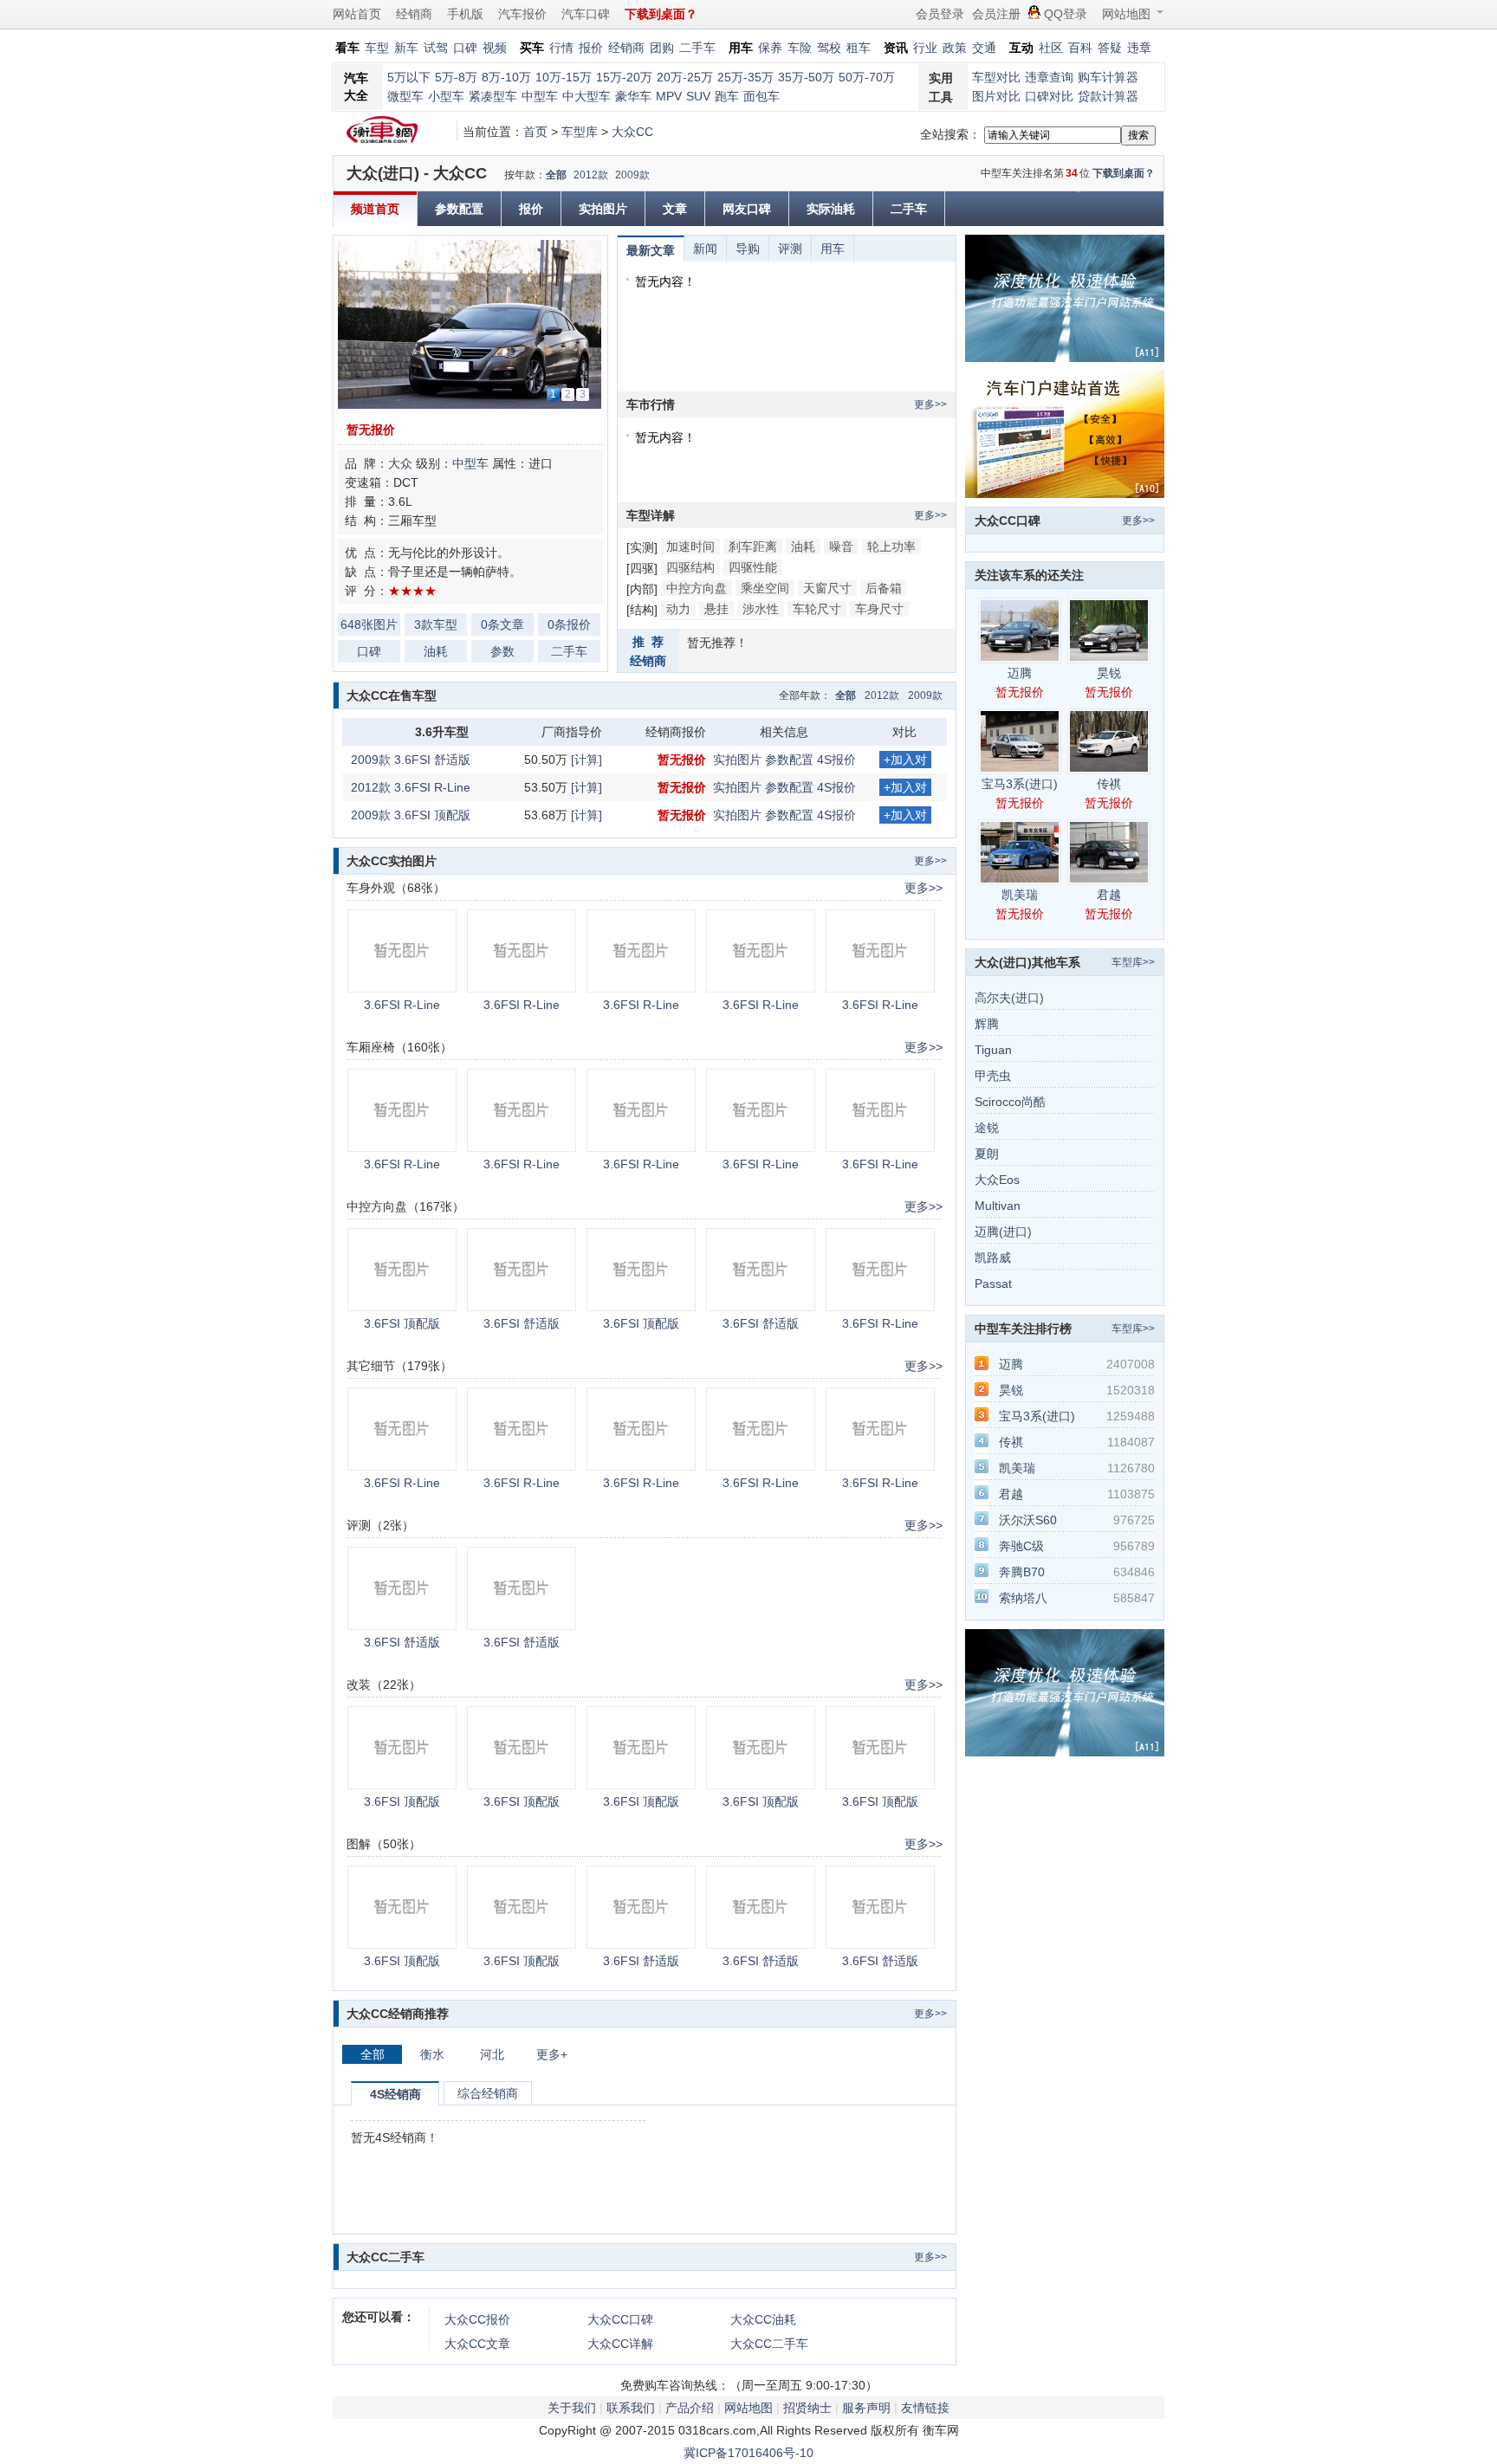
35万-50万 (806, 77)
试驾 (436, 48)
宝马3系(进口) (1020, 784)
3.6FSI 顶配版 (402, 1323)
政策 (955, 48)
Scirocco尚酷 (1010, 1102)
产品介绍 (690, 2408)
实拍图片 (603, 209)
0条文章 (502, 624)
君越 (1109, 895)
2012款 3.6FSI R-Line (411, 787)
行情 (561, 48)
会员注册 (996, 14)
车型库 (580, 132)
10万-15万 (564, 77)
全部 (556, 175)
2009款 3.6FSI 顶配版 (411, 815)
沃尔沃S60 (1028, 1520)
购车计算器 (1108, 77)
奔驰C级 (1021, 1546)
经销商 (414, 14)
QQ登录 (1066, 14)
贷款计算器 (1108, 96)
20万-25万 (685, 77)
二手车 (697, 48)
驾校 (829, 48)
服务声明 (866, 2408)
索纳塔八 (1023, 1598)
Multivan (998, 1206)
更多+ (552, 2054)
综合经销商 (488, 2093)
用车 (833, 249)
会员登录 (940, 14)
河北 (492, 2054)
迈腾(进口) (1003, 1232)
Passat (993, 1284)
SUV (698, 96)
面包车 (761, 96)
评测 (790, 249)
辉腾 (987, 1024)
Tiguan (993, 1050)
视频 (495, 48)
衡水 (432, 2054)
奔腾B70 (1022, 1572)
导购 (748, 249)
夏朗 (987, 1154)
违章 (1139, 48)
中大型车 (586, 96)
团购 (662, 48)
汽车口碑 (586, 14)
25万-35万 (745, 77)
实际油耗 (831, 209)
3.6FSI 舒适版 (522, 1323)
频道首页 (375, 209)
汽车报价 (522, 14)
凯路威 (993, 1258)
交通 (984, 48)
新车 (406, 48)
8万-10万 (506, 77)
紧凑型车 (493, 96)
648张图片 (369, 624)
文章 (675, 209)
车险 (800, 48)
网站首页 (357, 14)
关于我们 (572, 2408)
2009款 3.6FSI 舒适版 (411, 760)
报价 (591, 48)
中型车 (540, 96)
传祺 (1109, 784)
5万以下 (409, 77)
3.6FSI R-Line (402, 1005)
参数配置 (459, 209)
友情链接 (925, 2408)
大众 (400, 463)
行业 (925, 48)
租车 (859, 48)
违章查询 (1049, 77)
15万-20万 (624, 77)
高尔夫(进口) (1009, 998)
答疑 (1110, 48)
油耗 (436, 651)
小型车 (446, 96)
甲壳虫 (993, 1076)
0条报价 (569, 624)
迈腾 (1020, 673)
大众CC (632, 132)
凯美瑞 (1020, 895)
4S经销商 (395, 2094)
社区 (1051, 48)
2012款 (591, 175)
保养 (770, 48)
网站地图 (1126, 14)
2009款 (632, 175)
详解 (620, 2344)
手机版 (465, 14)
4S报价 (836, 760)
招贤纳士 (807, 2408)
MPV (669, 96)
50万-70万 (867, 77)
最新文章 (651, 250)
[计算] (586, 760)
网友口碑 (747, 209)
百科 (1080, 48)
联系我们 (631, 2408)
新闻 (705, 249)
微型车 (405, 96)
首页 (535, 132)
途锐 (987, 1128)
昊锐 (1109, 673)
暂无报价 (371, 430)
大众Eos (997, 1180)
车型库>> (1133, 962)
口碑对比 (1049, 96)
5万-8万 (456, 77)
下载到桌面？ (1124, 173)
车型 (377, 48)
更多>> (930, 404)
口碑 (465, 48)
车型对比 (996, 77)
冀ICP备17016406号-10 (748, 2453)
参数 (502, 651)
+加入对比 (905, 760)
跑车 (727, 96)
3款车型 (436, 624)
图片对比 (996, 96)
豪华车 (633, 96)
